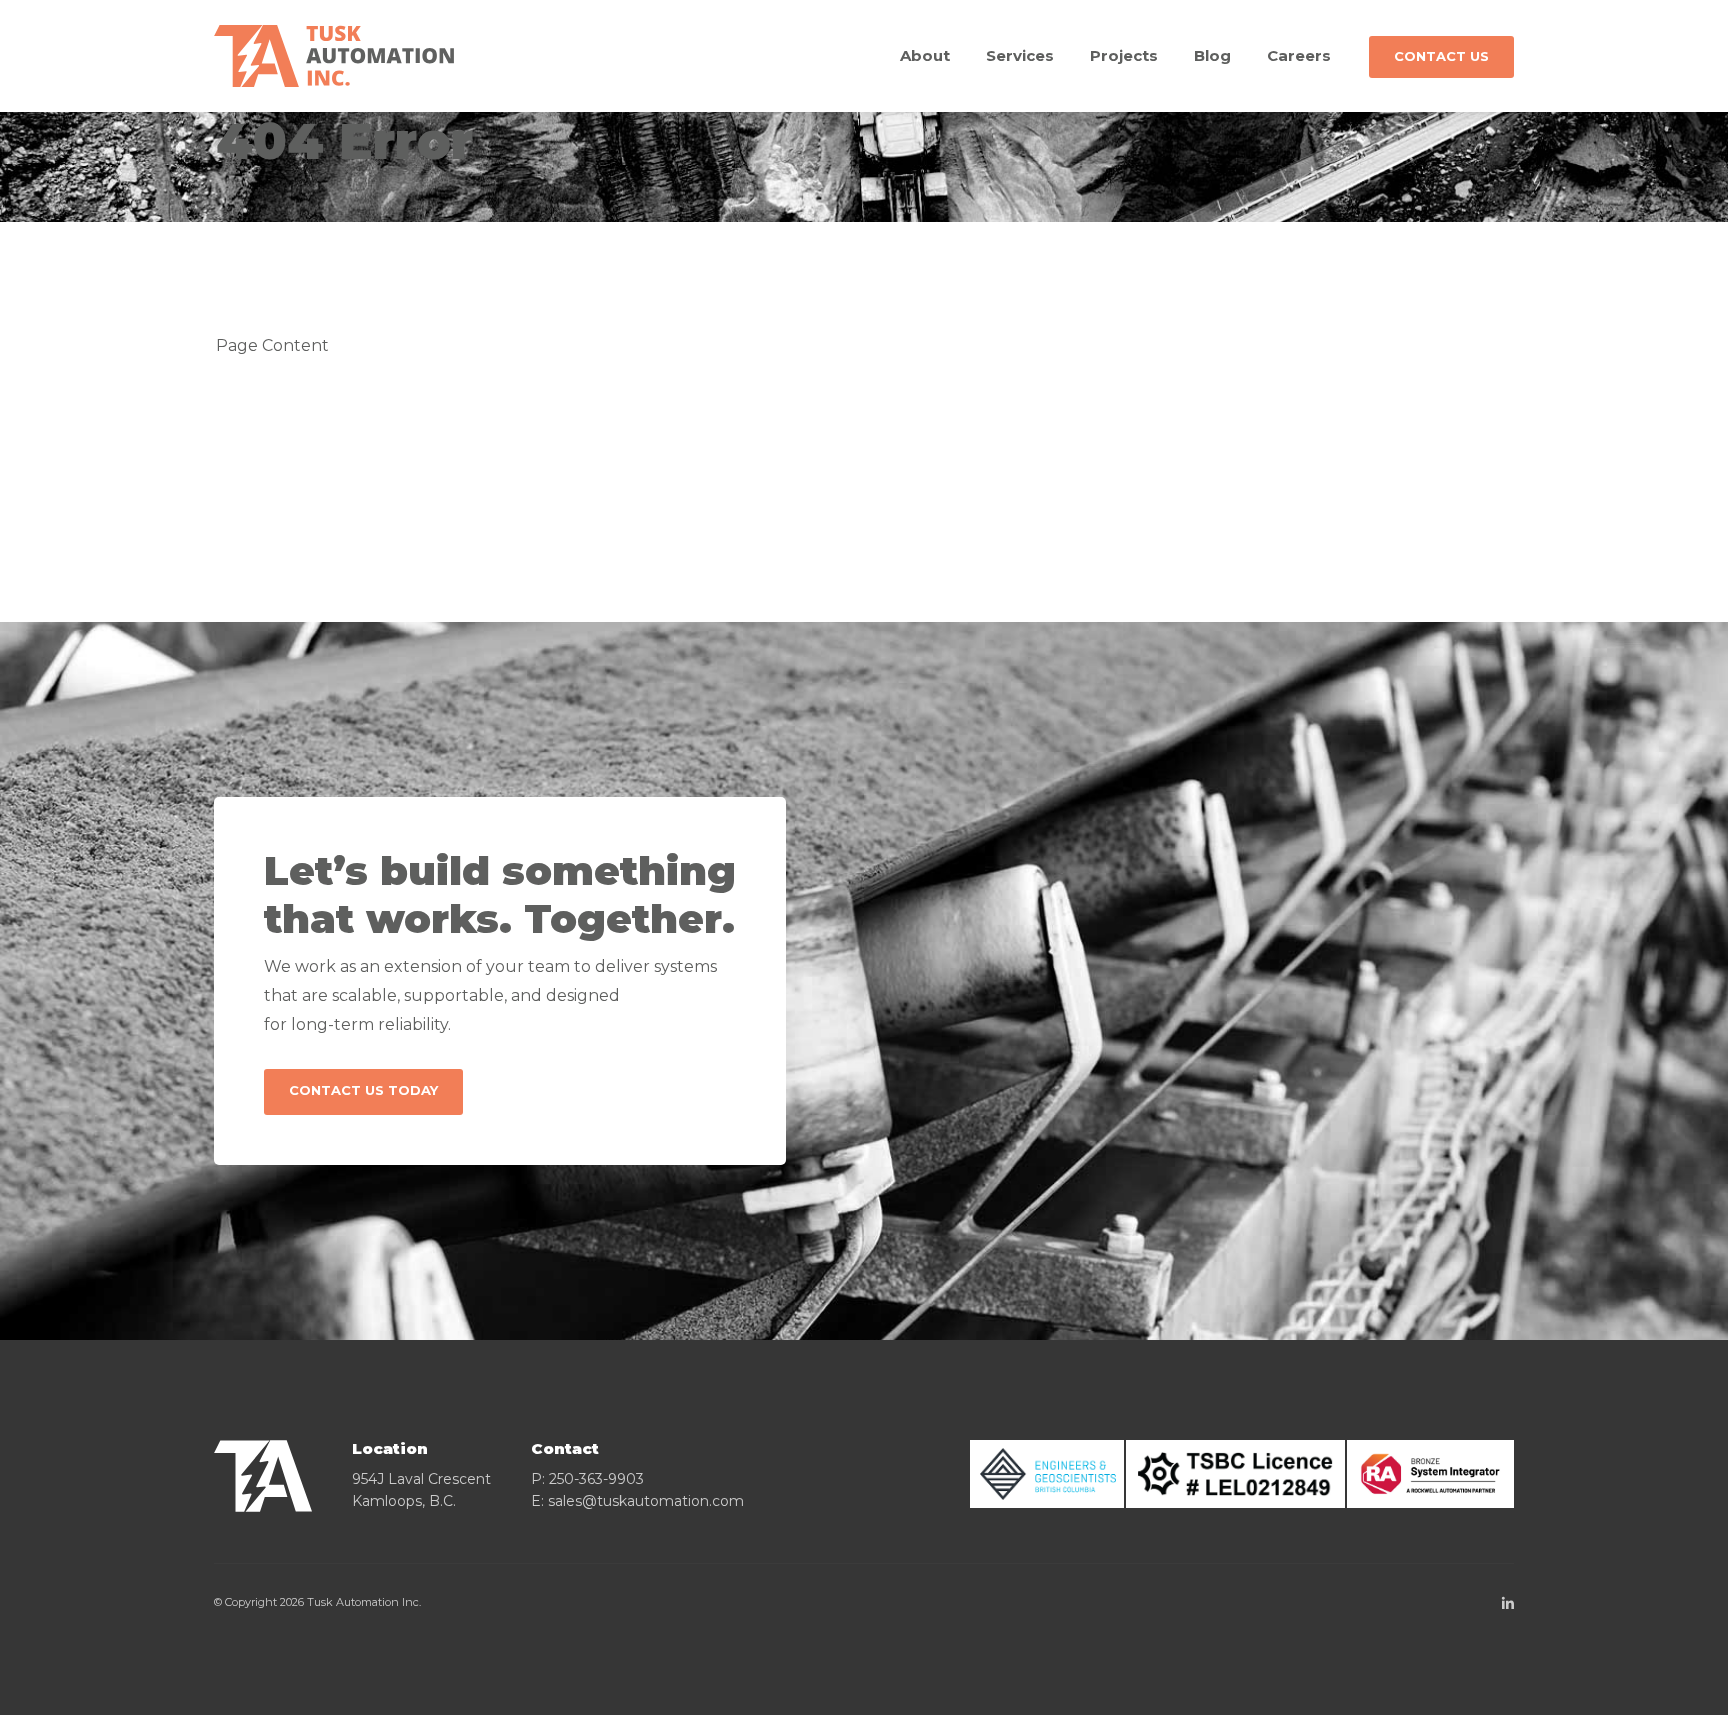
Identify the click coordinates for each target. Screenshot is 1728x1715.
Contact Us (1441, 56)
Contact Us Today (363, 1090)
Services (1020, 55)
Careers (1299, 55)
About (925, 55)
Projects (1124, 55)
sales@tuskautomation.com (646, 1501)
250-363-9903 (596, 1479)
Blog (1212, 55)
